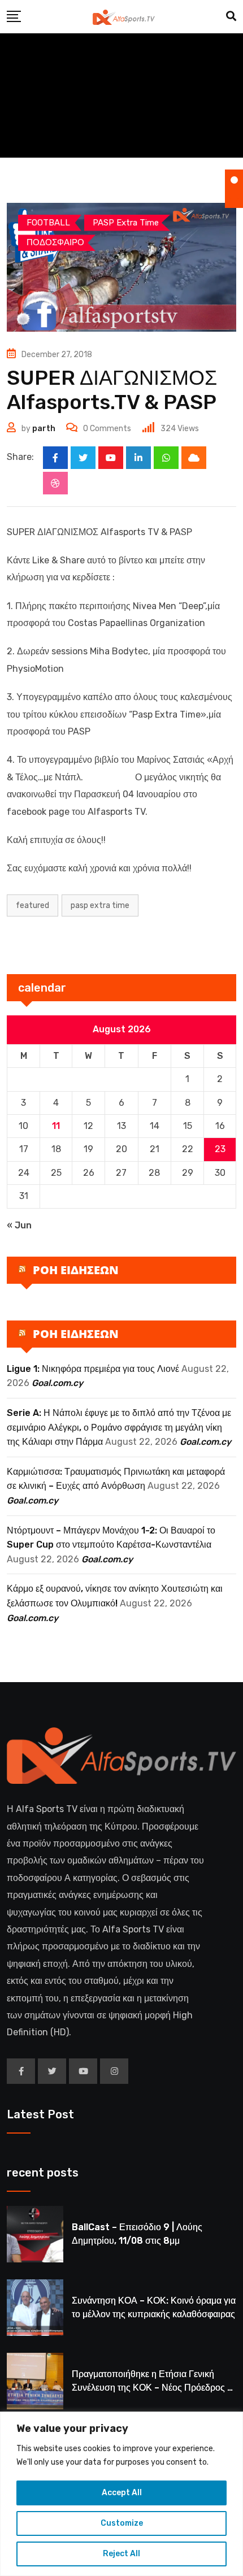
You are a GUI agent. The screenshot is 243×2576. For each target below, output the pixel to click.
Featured (32, 905)
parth (44, 429)
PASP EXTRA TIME (100, 905)
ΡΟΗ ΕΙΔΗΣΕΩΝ (76, 1270)
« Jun (19, 1225)
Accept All (122, 2493)
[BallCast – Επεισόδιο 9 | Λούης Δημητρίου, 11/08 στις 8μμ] (35, 2234)
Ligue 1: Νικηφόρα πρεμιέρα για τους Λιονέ (93, 1369)
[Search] (231, 16)
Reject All (121, 2554)
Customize (122, 2523)
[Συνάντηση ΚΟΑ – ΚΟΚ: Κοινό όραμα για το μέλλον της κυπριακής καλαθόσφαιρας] (35, 2308)
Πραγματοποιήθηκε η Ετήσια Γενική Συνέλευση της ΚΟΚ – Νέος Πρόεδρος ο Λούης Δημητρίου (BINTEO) (152, 2388)
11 (56, 1126)
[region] (121, 2494)
